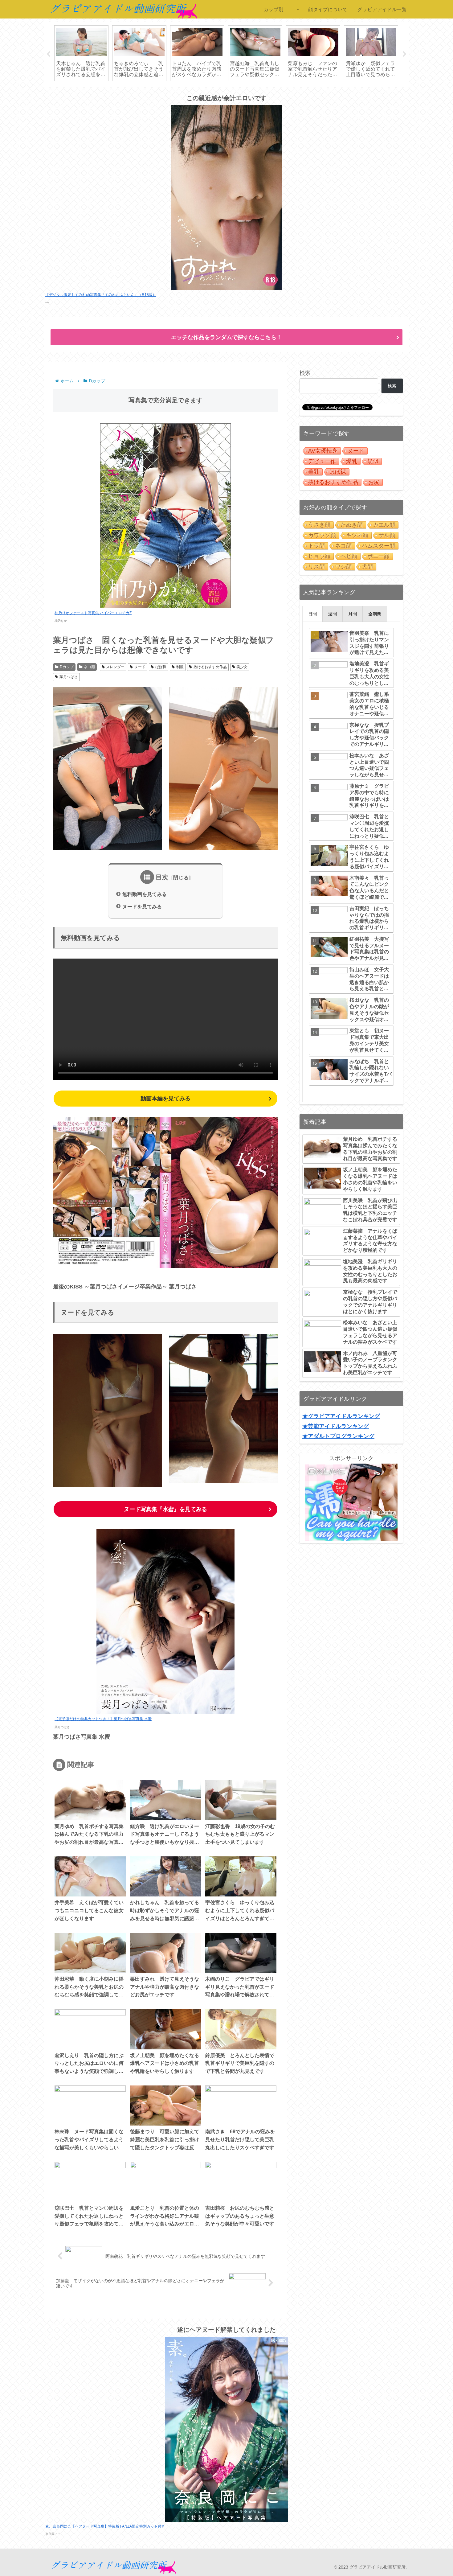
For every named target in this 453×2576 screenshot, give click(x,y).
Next (405, 54)
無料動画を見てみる (145, 894)
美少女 (242, 667)
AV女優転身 (323, 451)
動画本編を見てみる (165, 1099)
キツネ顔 (357, 535)
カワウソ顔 (322, 535)
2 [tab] (217, 91)
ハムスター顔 (378, 546)
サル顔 (387, 535)
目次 (162, 877)
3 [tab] (226, 91)
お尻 (374, 482)
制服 (180, 667)
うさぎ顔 (319, 525)
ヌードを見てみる (142, 906)
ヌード (140, 667)
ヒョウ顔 (319, 556)
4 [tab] (236, 91)
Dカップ (67, 667)
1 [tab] (208, 91)
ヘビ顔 (349, 556)
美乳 (314, 472)
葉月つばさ (69, 677)
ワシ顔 (343, 567)
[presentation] (312, 614)
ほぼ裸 (161, 667)
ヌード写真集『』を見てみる (165, 1509)
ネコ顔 (89, 667)
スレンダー (115, 667)
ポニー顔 (378, 556)
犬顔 (367, 567)
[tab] (312, 614)
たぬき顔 (352, 525)
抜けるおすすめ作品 (210, 667)
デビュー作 (322, 461)
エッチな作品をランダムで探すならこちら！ (226, 337)
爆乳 (352, 461)
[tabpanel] (81, 53)
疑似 (373, 461)
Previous (48, 54)
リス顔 (316, 567)
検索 (305, 373)
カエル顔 (384, 525)
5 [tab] (245, 91)
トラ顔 (316, 546)
